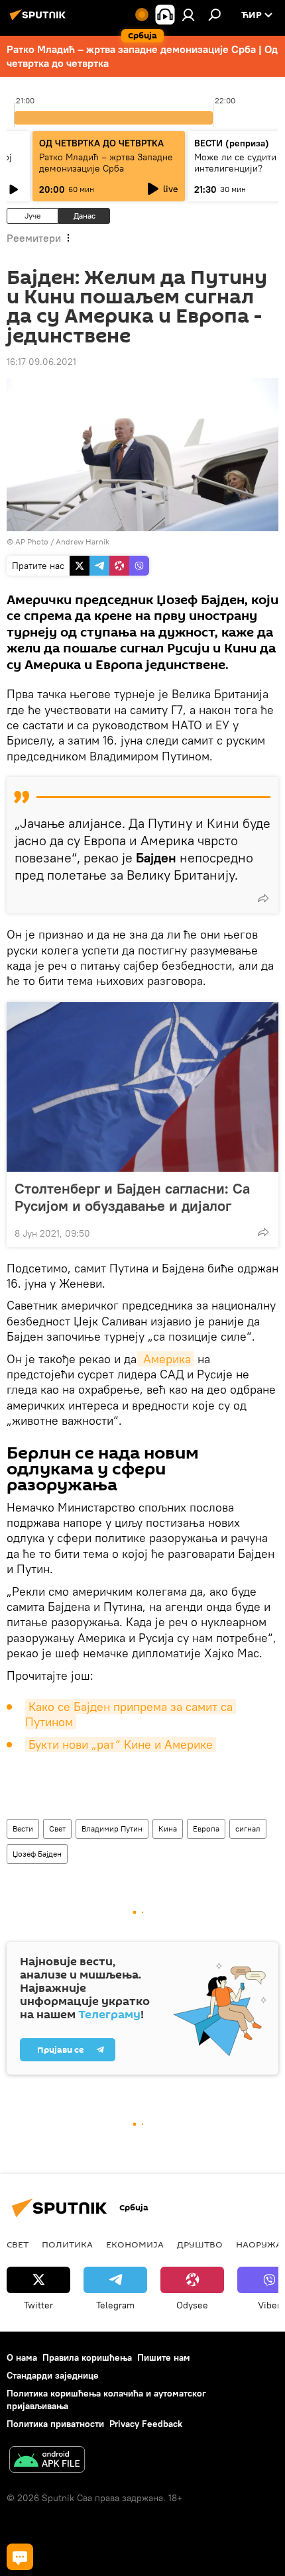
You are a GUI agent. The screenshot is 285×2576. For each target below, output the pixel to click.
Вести (23, 1829)
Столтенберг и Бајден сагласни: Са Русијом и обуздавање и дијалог (132, 1197)
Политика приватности (55, 2424)
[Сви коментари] (20, 2557)
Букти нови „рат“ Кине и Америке (121, 1744)
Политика (67, 2244)
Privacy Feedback (146, 2424)
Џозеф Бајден (37, 1854)
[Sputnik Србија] (40, 20)
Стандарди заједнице (53, 2375)
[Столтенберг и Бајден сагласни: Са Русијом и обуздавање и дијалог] (142, 1087)
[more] (263, 898)
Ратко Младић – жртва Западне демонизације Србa (106, 163)
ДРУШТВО (200, 2244)
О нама (22, 2357)
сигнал (248, 1829)
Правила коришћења (87, 2357)
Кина (168, 1829)
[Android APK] (47, 2461)
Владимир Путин (112, 1829)
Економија (135, 2244)
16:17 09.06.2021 (41, 362)
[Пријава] (188, 15)
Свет (57, 1829)
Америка (165, 1359)
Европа (206, 1829)
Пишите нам (164, 2357)
